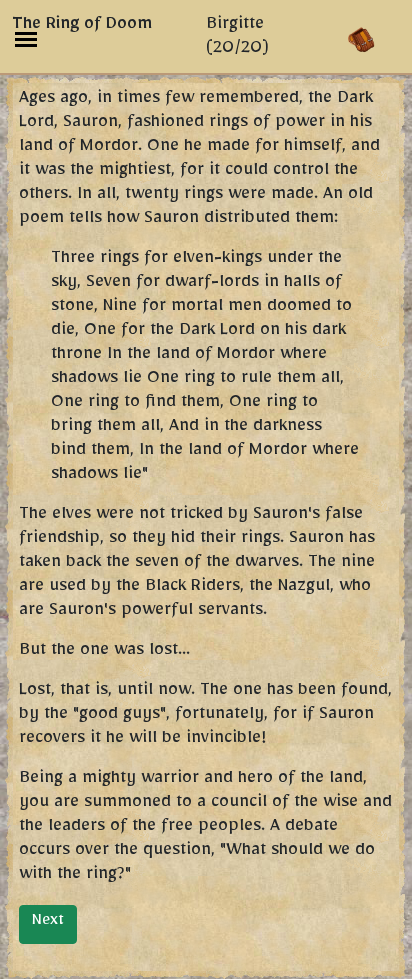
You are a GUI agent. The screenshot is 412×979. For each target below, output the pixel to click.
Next (48, 923)
